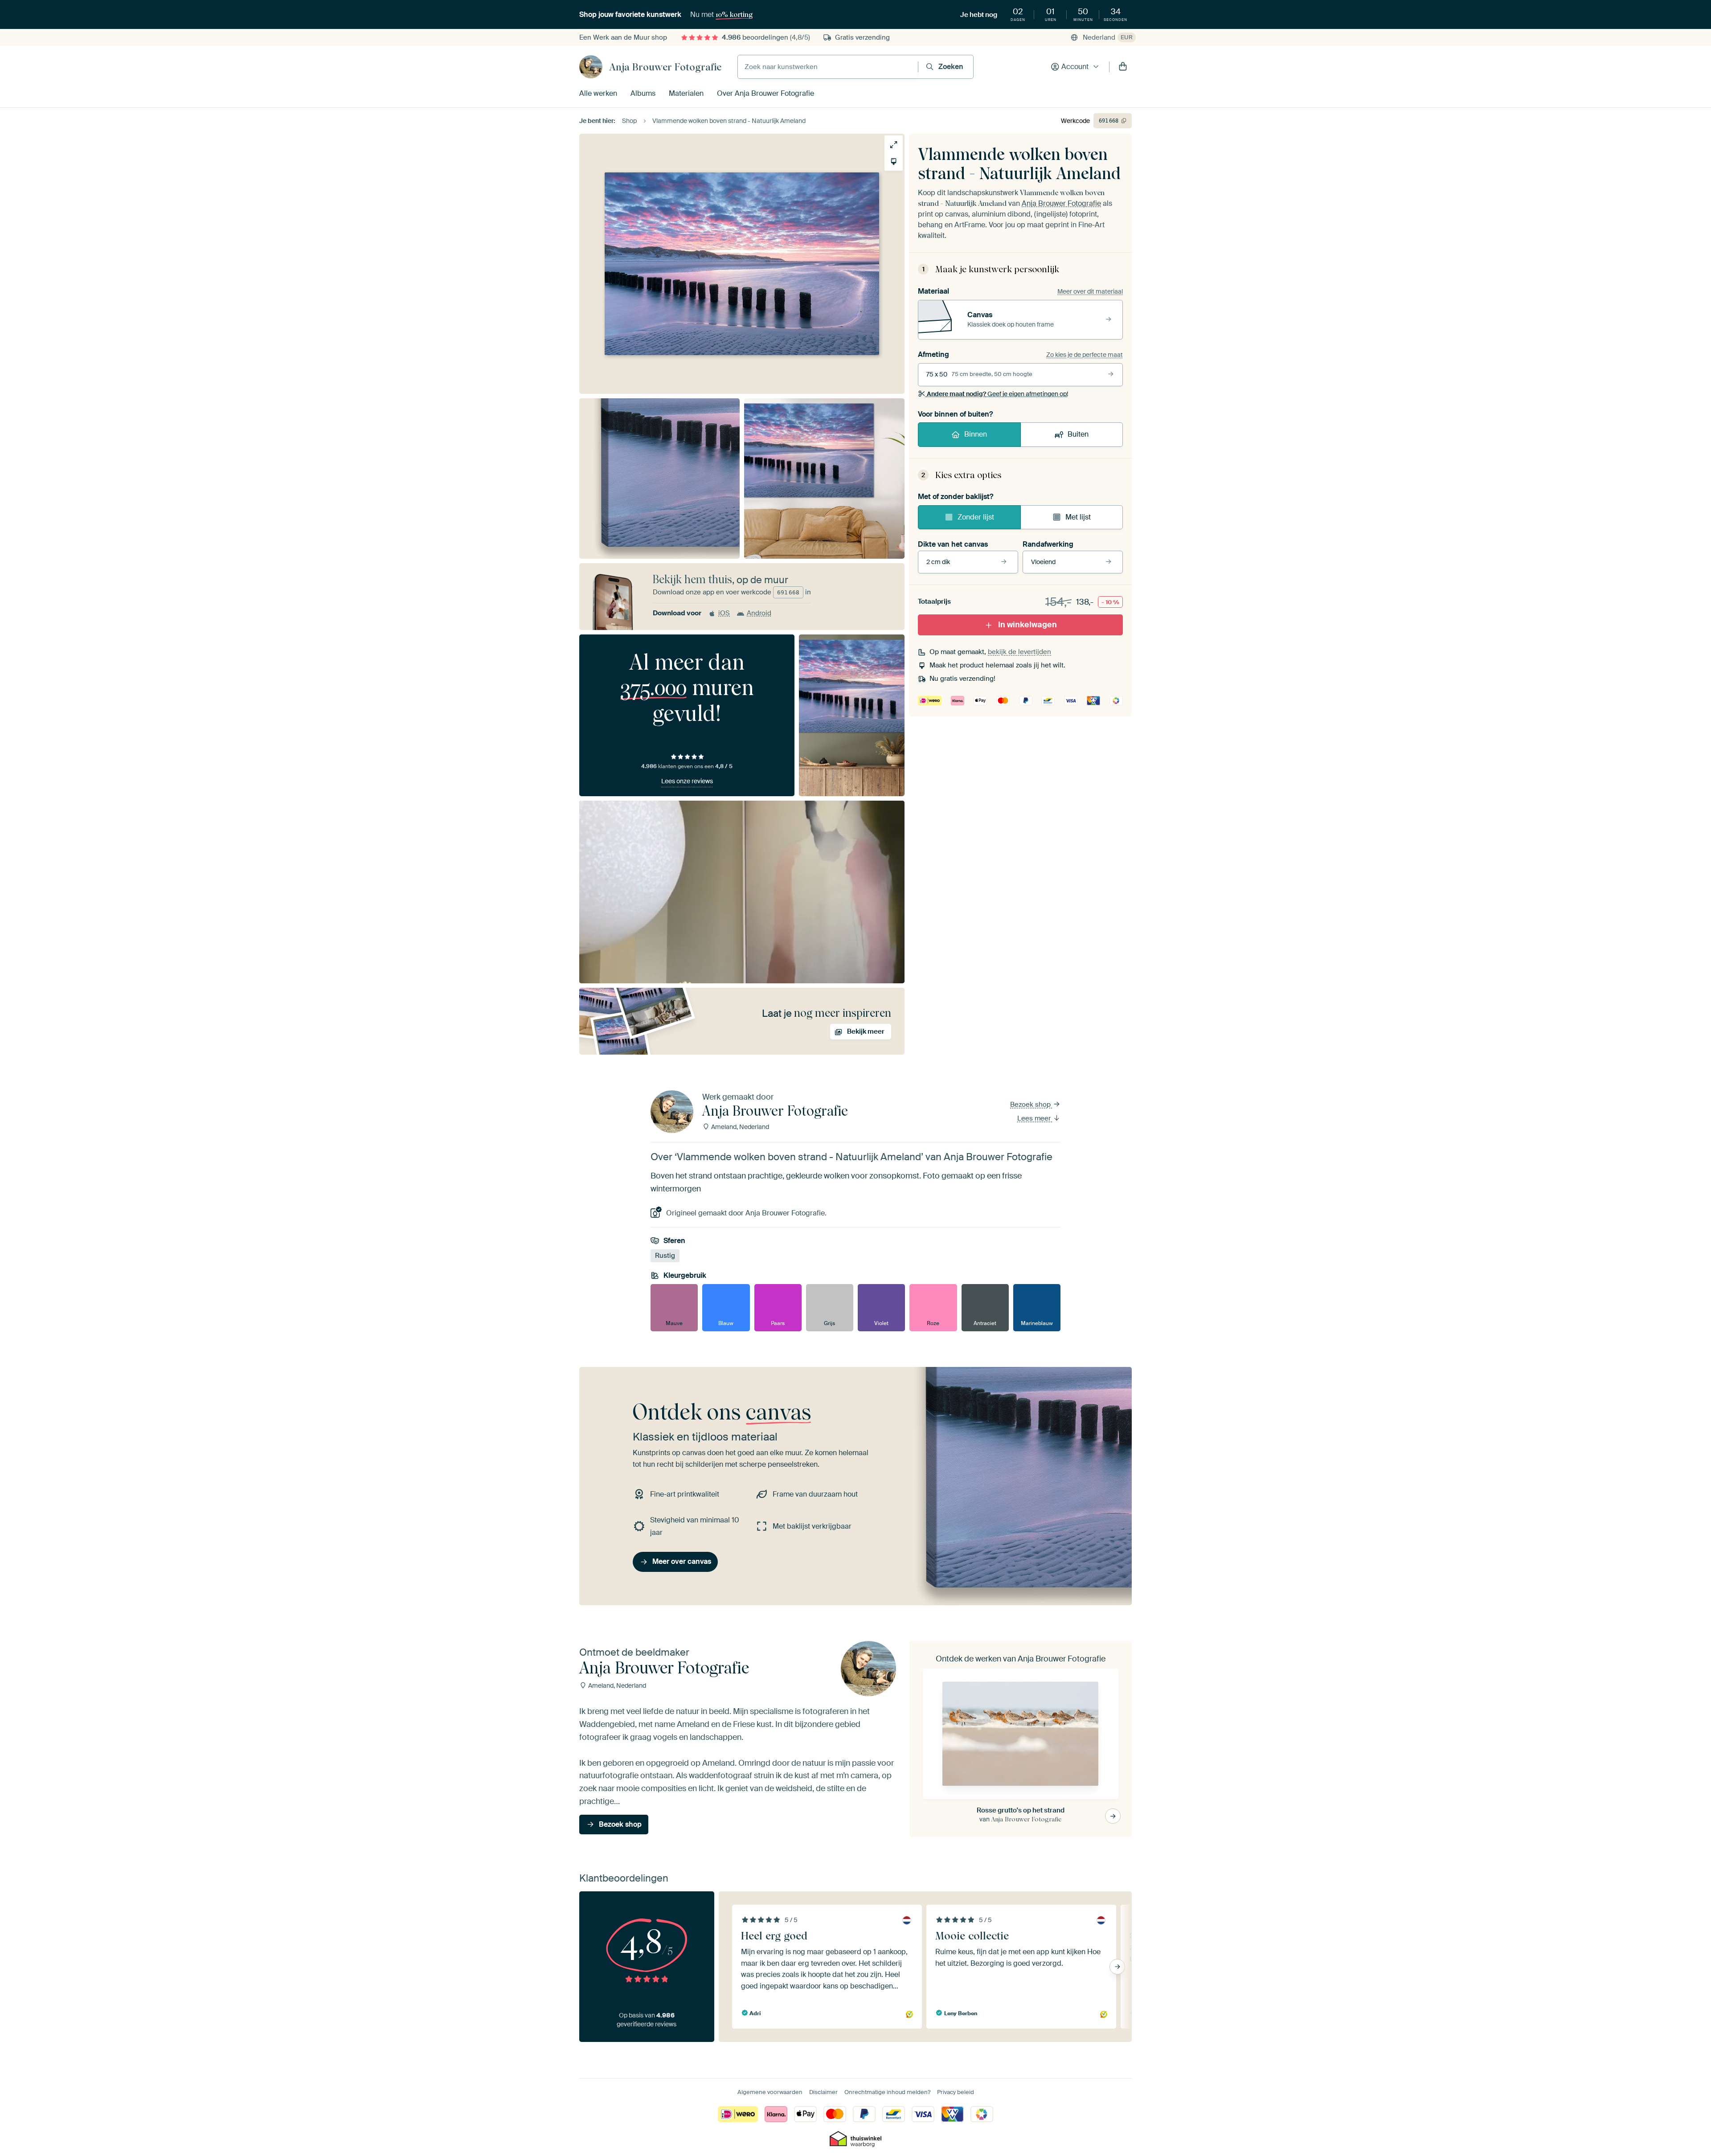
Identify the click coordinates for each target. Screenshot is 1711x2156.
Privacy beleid (956, 2092)
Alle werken (598, 93)
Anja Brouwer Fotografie (665, 67)
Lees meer (1035, 1118)
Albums (643, 93)
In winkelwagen (1027, 625)
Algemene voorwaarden (770, 2092)
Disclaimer (823, 2092)
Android (759, 613)
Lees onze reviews (687, 781)
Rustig (665, 1256)
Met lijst (1078, 517)
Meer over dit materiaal (1090, 291)
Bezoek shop (1031, 1105)
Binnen (976, 434)
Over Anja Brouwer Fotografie (765, 93)
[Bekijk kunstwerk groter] (894, 145)
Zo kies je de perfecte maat (1085, 355)
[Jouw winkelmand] (1123, 67)
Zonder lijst (976, 517)
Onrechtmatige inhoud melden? (887, 2092)
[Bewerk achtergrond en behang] (894, 162)
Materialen (686, 93)
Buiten (1078, 434)
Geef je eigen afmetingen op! (997, 394)
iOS (724, 613)
